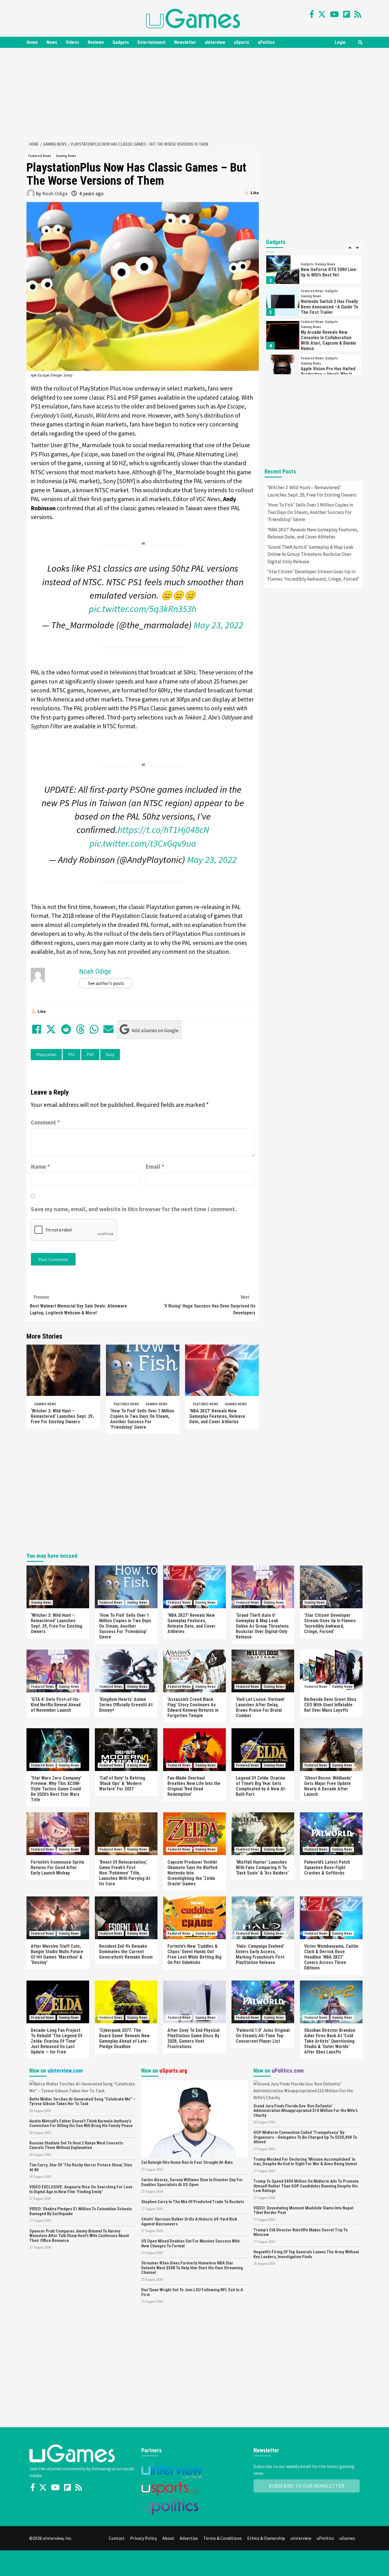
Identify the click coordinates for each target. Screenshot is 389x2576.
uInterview (215, 42)
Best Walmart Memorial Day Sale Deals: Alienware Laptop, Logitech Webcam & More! (78, 1305)
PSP (90, 1055)
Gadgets (121, 42)
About (168, 2538)
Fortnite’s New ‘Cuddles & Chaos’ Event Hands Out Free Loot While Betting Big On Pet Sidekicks (195, 1954)
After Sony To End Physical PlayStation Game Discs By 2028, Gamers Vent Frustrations (194, 2038)
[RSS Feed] (358, 14)
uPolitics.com (288, 2071)
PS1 (71, 1055)
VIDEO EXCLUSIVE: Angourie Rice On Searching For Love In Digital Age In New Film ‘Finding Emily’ (81, 2189)
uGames (347, 2538)
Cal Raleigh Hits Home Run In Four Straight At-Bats (187, 2162)
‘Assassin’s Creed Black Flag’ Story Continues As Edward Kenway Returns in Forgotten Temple (193, 1707)
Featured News (40, 156)
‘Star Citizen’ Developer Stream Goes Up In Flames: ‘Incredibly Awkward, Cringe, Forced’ (313, 575)
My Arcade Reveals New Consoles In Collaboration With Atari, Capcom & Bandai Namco (328, 340)
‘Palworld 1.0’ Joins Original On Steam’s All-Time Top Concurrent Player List (263, 2036)
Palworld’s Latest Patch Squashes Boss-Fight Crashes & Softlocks (327, 1868)
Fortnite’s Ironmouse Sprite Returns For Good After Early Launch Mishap (58, 1868)
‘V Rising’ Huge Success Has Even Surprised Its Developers (209, 1305)
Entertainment (151, 42)
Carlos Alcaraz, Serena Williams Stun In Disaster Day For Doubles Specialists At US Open (192, 2182)
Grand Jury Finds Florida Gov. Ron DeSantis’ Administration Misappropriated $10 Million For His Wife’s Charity (306, 2111)
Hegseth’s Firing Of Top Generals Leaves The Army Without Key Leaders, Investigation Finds (306, 2254)
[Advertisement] (195, 93)
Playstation (46, 1055)
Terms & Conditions (223, 2538)
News (52, 42)
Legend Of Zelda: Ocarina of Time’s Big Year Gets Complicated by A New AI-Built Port (261, 1786)
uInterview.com (65, 2071)
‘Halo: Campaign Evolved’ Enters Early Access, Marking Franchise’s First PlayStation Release (260, 1954)
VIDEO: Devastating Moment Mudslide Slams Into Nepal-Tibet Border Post (304, 2210)
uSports (241, 42)
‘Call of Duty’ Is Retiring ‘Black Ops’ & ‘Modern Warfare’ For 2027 (122, 1783)
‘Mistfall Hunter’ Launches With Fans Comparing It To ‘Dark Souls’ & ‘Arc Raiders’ (262, 1868)
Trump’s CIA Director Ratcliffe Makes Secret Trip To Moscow (301, 2232)
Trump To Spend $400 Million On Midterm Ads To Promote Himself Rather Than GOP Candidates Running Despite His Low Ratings (306, 2186)
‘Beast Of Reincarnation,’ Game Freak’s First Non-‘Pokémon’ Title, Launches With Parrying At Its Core (125, 1873)
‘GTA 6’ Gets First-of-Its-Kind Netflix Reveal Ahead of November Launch (56, 1705)
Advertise (189, 2538)
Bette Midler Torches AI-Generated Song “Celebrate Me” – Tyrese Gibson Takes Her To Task (82, 2102)
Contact (117, 2538)
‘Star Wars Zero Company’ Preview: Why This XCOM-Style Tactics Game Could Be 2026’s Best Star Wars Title (56, 1789)
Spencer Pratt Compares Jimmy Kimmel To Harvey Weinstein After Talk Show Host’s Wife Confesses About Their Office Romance (79, 2236)
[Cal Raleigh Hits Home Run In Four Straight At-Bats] (194, 2118)
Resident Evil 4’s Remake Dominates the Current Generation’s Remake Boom (126, 1952)
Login (340, 42)
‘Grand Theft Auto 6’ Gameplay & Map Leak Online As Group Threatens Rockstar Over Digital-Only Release (310, 554)
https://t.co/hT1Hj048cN (163, 830)
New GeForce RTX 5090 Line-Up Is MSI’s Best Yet (329, 272)
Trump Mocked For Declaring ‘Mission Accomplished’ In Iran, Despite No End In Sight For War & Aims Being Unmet (305, 2162)
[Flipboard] (347, 14)
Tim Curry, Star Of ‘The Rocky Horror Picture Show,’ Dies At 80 (81, 2167)
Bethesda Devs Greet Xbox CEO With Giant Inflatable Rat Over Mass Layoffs (330, 1705)
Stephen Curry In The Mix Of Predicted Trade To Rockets (193, 2202)
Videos (72, 42)
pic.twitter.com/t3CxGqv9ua (143, 843)
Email (155, 1167)
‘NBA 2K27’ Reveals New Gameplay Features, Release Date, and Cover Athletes (217, 1416)
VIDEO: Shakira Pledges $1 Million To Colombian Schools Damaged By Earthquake (81, 2211)
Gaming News (66, 156)
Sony (110, 1055)
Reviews (96, 42)
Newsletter (185, 42)
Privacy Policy (144, 2538)
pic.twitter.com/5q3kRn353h (143, 609)
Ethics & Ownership (266, 2538)
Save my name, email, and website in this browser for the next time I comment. (134, 1209)
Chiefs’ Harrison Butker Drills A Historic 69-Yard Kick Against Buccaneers (189, 2222)
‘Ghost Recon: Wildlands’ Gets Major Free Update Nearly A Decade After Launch (328, 1786)
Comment (45, 1122)
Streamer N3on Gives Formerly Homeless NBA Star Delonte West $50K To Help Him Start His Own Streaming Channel (192, 2268)
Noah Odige (55, 193)
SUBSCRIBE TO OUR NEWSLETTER (307, 2486)
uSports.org (173, 2071)
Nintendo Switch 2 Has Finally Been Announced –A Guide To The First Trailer (329, 307)
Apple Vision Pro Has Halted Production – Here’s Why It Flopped (328, 374)
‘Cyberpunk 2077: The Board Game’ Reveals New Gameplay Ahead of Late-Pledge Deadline (124, 2038)
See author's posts (106, 983)
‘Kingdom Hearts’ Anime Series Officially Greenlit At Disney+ (126, 1705)
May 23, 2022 (218, 625)
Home (32, 42)
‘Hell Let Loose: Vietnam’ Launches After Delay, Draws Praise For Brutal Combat (260, 1707)
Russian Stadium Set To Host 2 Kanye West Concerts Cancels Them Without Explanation (76, 2145)
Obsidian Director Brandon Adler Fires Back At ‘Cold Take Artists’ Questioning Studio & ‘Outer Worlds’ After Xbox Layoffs (330, 2041)
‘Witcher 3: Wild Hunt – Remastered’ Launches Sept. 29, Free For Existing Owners (62, 1416)
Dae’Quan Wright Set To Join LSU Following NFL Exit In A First (192, 2292)
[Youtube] (334, 14)
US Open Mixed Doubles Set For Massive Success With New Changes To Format (191, 2243)
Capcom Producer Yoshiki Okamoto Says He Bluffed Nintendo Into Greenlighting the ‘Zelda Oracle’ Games (192, 1873)
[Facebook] (312, 14)
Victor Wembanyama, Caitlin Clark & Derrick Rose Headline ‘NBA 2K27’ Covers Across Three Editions (331, 1957)
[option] (314, 271)
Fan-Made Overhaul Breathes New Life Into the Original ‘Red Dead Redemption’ (194, 1786)
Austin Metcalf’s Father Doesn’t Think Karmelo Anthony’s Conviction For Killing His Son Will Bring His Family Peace (81, 2123)
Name (40, 1167)
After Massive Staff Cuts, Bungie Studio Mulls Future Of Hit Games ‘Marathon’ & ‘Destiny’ (57, 1954)
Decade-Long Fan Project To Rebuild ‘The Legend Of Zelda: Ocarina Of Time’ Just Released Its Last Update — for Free (57, 2041)
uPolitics (266, 42)
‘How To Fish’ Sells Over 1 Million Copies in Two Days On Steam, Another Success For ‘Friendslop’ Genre (142, 1419)
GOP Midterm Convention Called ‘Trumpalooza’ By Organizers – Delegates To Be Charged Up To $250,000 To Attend (305, 2137)
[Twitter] (322, 14)
